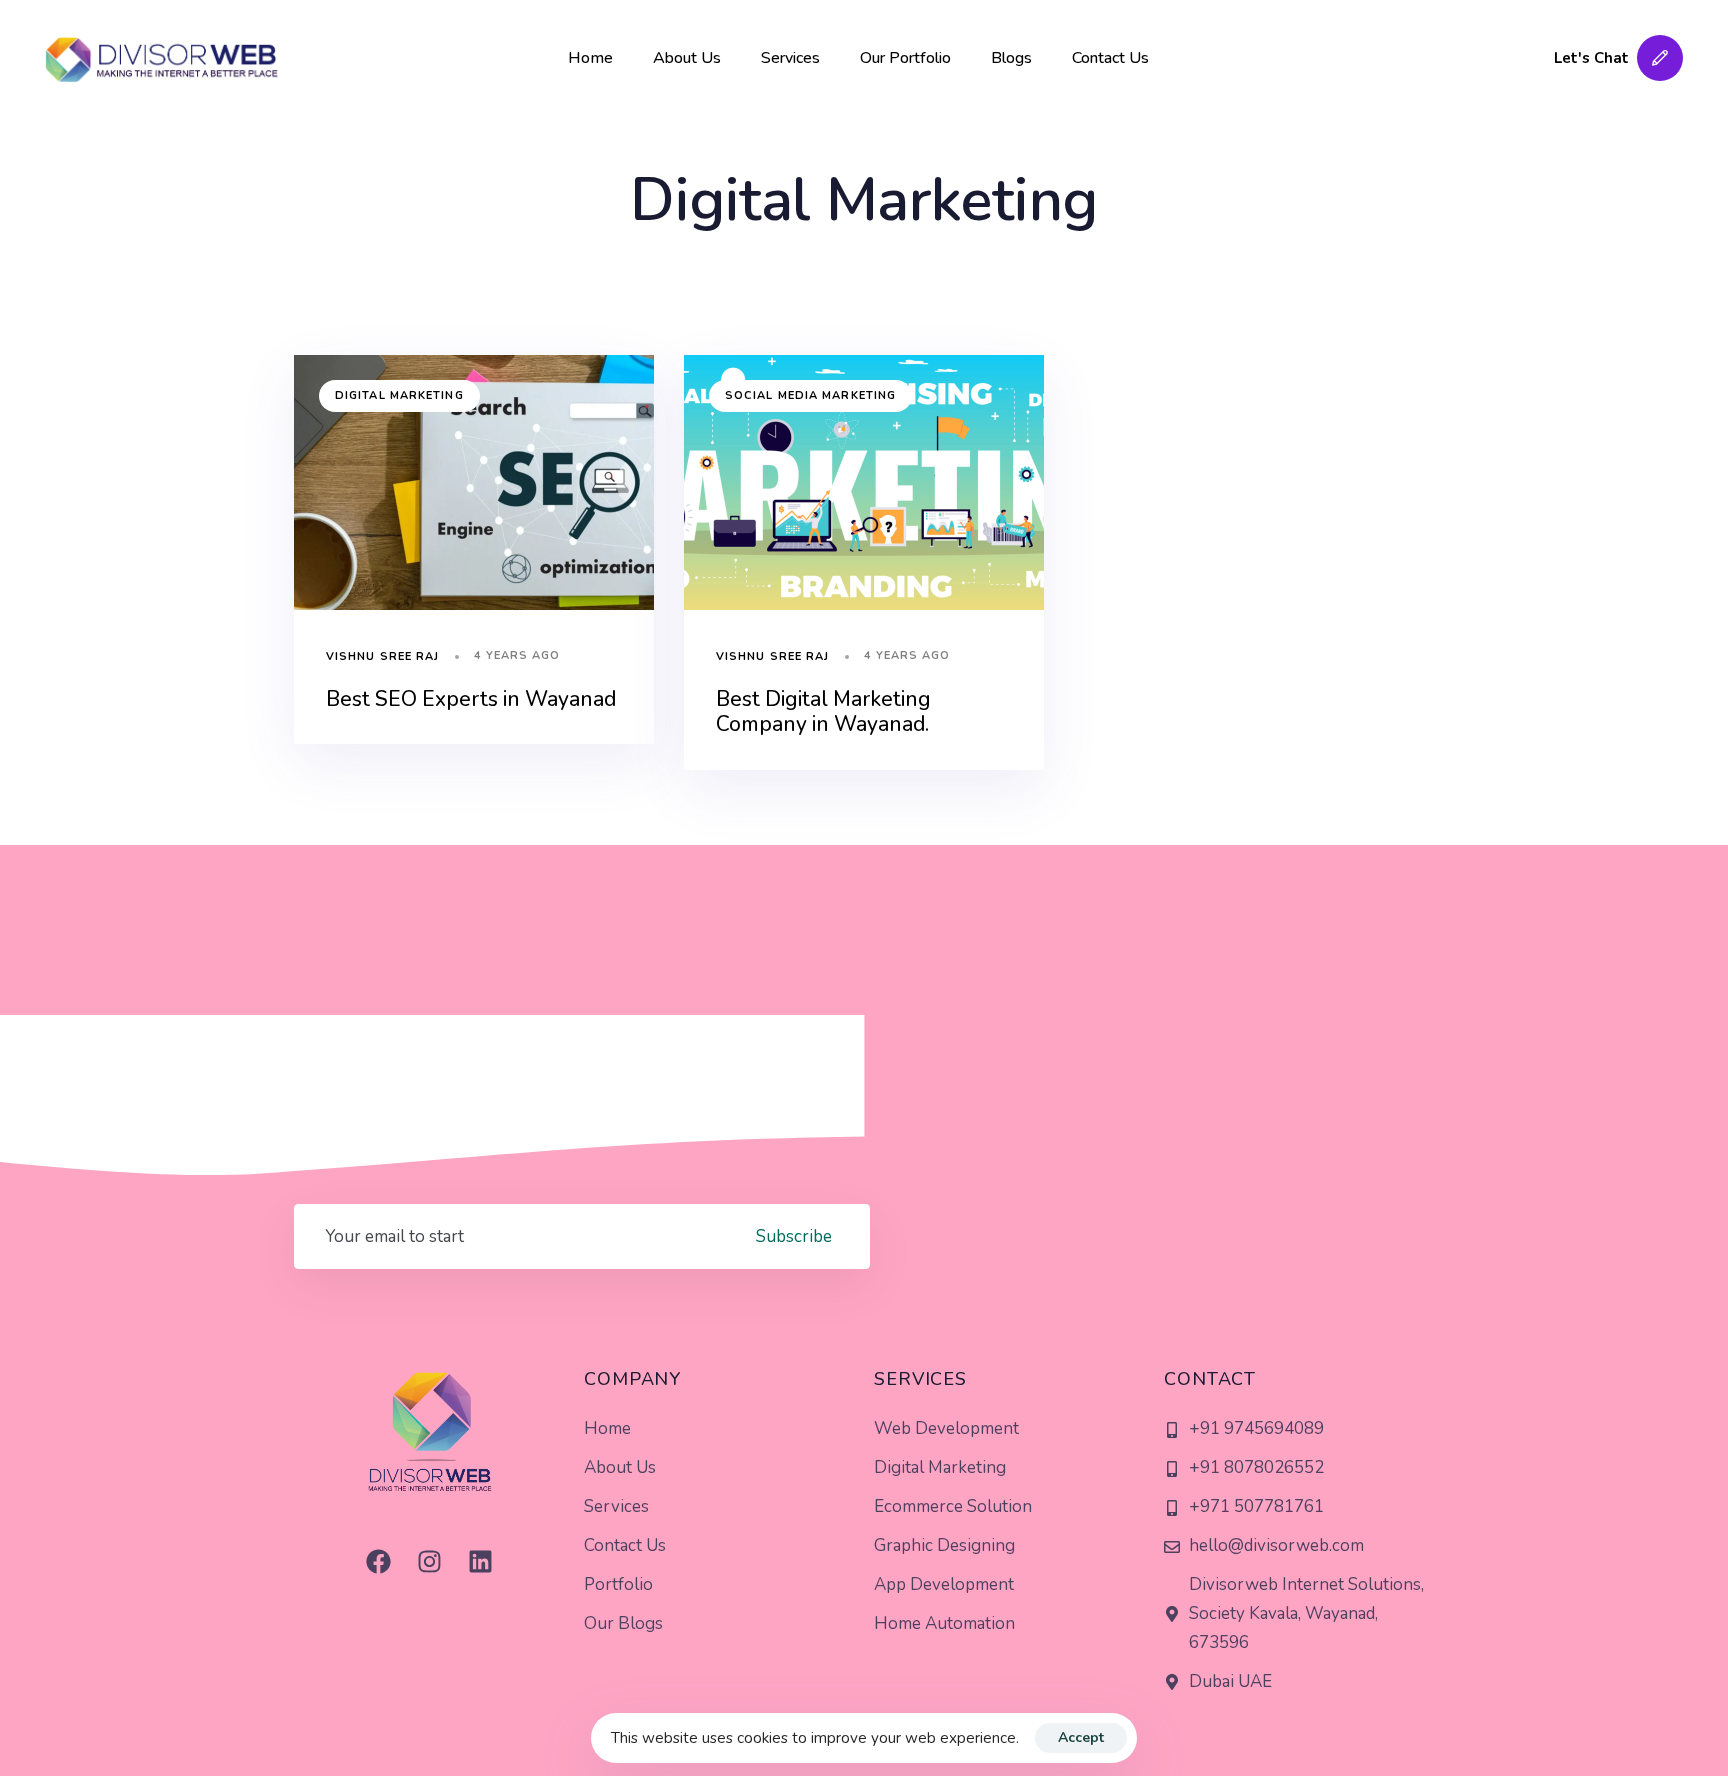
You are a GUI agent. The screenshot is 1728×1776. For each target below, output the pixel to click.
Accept (1081, 1737)
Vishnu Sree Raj (383, 656)
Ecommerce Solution (953, 1506)
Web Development (946, 1428)
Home (590, 58)
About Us (687, 58)
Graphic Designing (944, 1545)
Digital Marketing (399, 395)
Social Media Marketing (810, 395)
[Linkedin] (480, 1561)
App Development (944, 1584)
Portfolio (618, 1584)
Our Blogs (623, 1623)
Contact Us (1110, 58)
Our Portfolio (905, 58)
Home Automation (944, 1623)
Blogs (1011, 58)
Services (790, 58)
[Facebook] (378, 1561)
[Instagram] (429, 1561)
